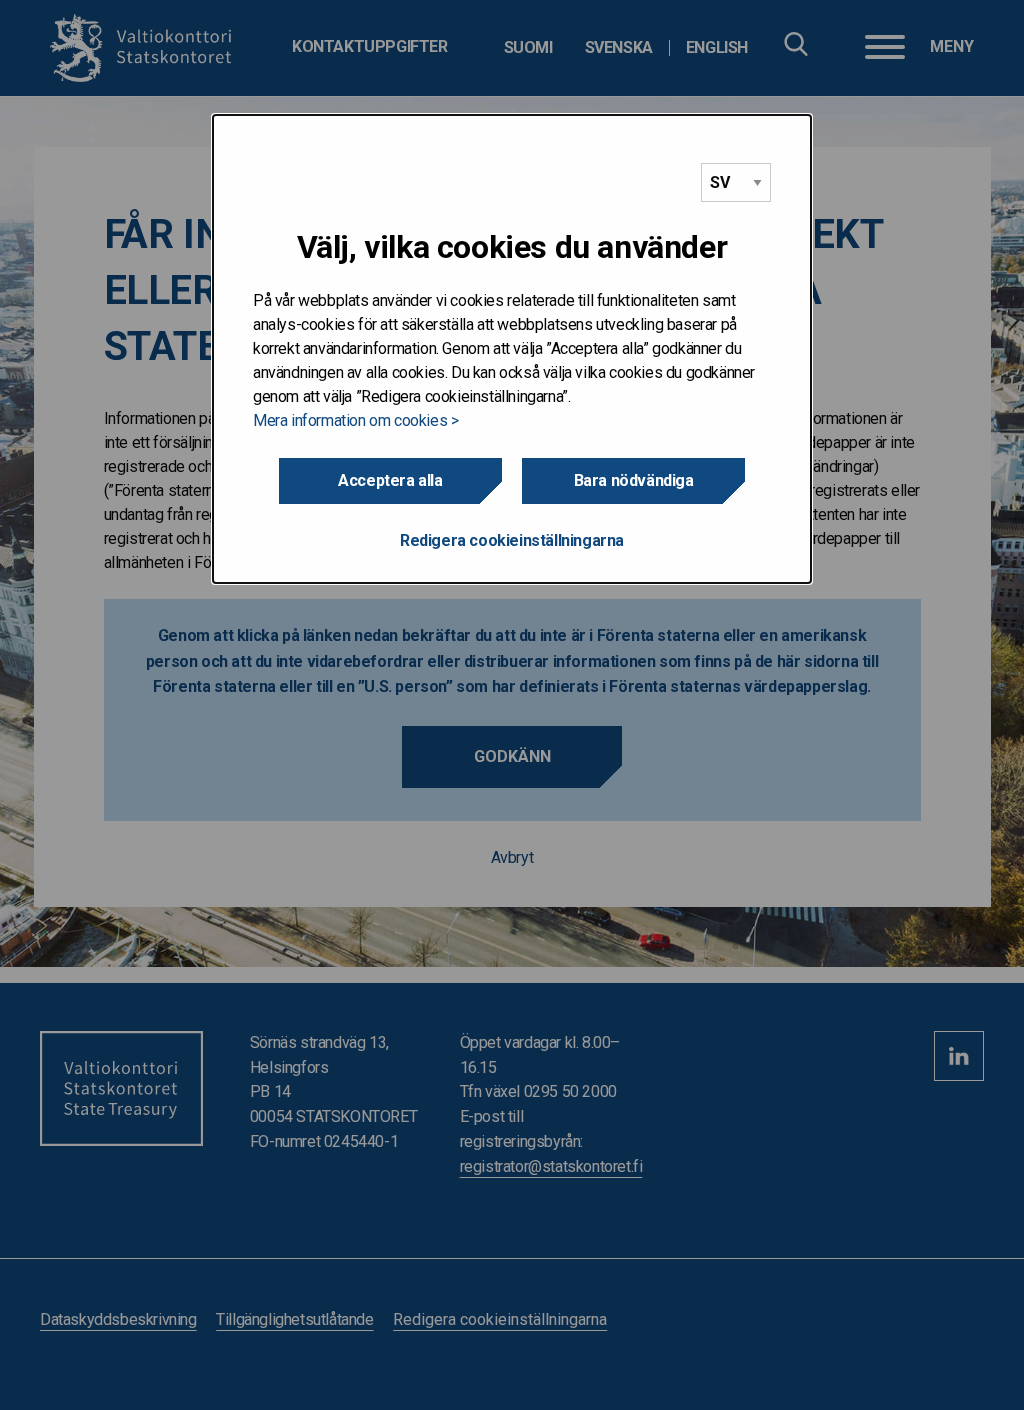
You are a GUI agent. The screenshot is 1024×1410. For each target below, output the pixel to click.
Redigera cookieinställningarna (512, 540)
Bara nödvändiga (634, 480)
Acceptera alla (390, 480)
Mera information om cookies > (355, 420)
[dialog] (512, 349)
